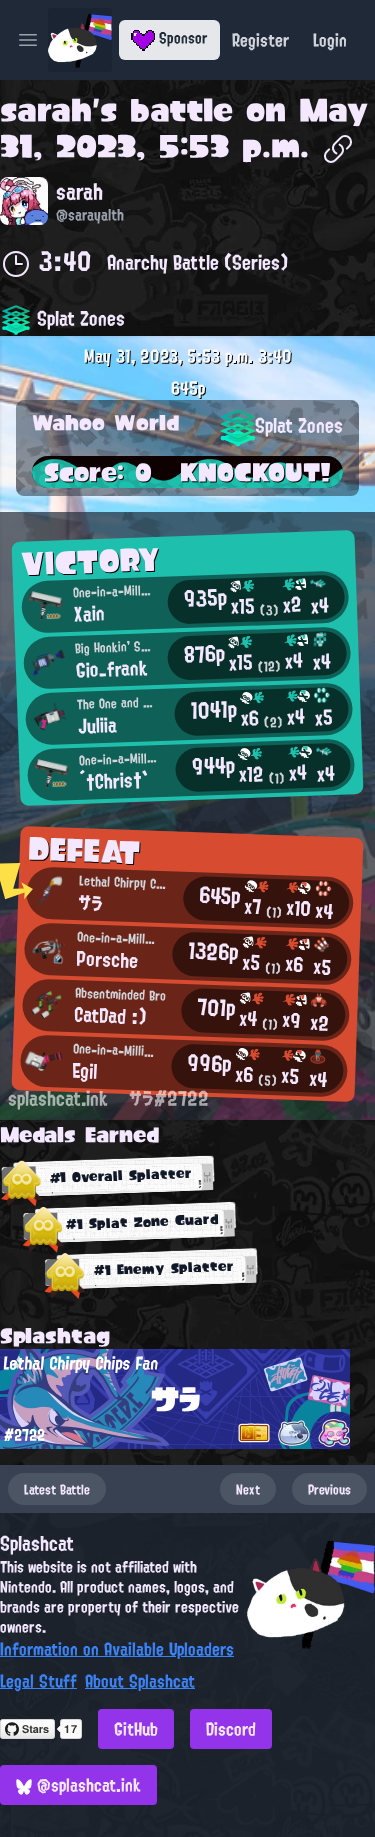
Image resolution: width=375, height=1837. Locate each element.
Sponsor (181, 38)
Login (330, 40)
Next (248, 1489)
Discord (231, 1729)
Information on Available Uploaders (117, 1649)
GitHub (136, 1729)
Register (260, 40)
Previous (329, 1489)
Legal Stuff (38, 1681)
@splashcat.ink (86, 1785)
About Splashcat (140, 1681)
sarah (46, 110)
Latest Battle (57, 1489)
